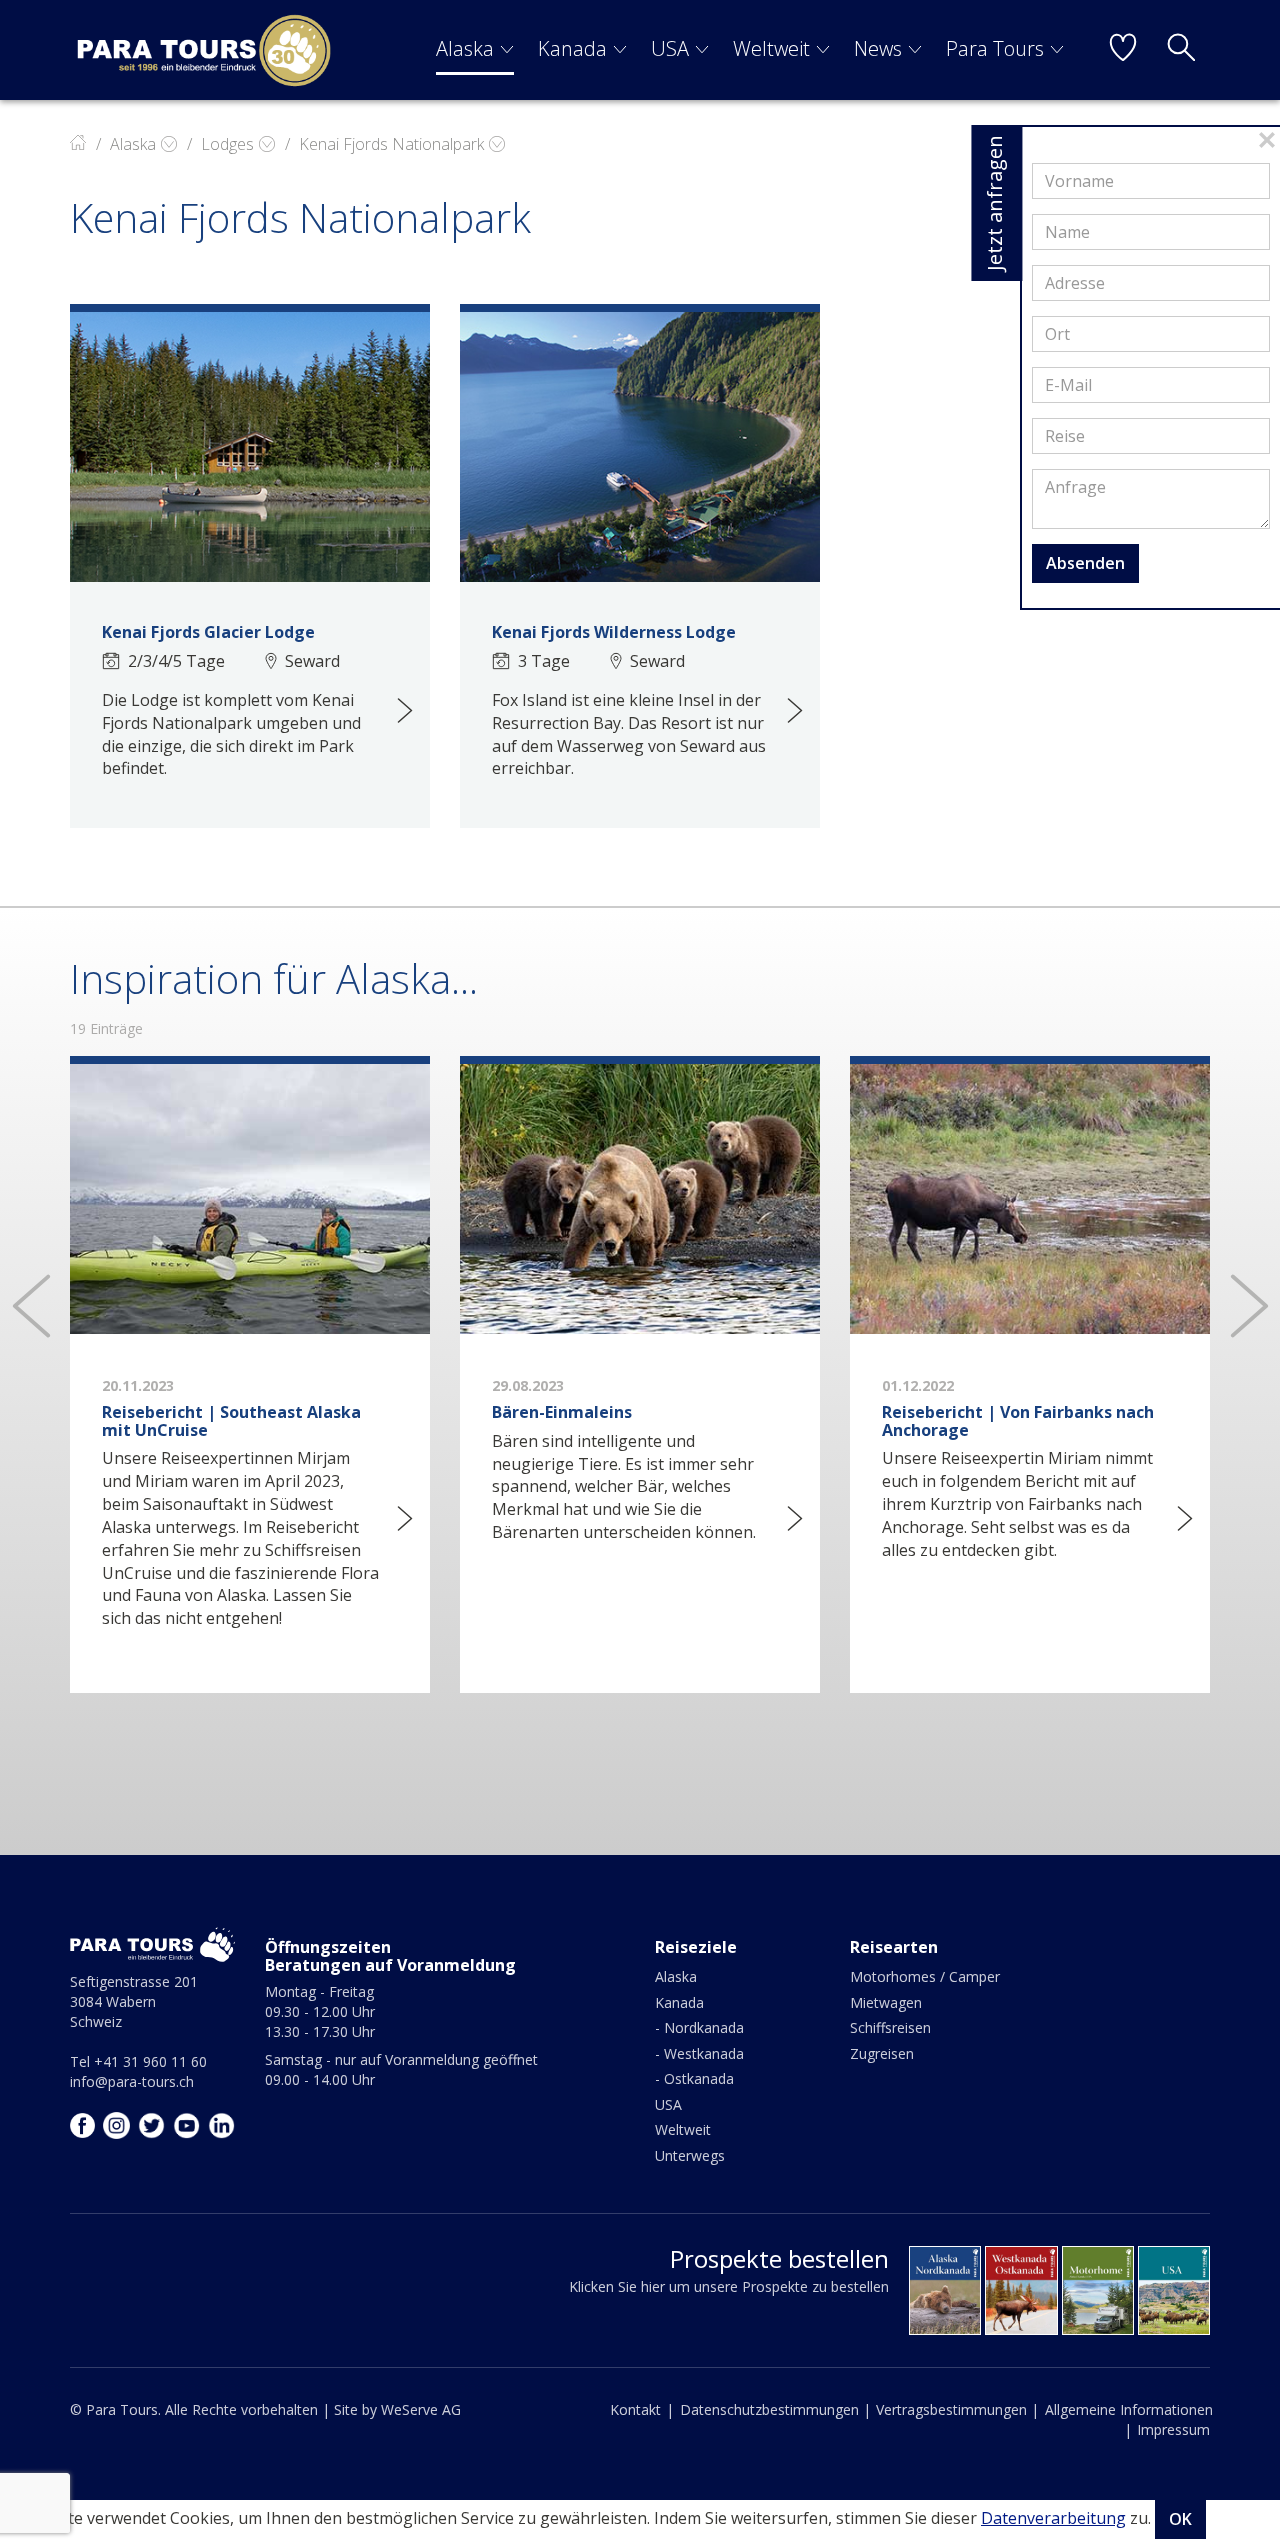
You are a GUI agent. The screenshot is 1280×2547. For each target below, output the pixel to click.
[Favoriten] (1123, 50)
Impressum (1173, 2429)
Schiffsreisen (890, 2027)
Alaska (465, 48)
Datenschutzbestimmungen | (775, 2409)
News (878, 48)
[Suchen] (1181, 50)
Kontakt (635, 2409)
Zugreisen (882, 2053)
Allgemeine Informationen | (1129, 2419)
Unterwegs (690, 2155)
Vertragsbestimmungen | (957, 2409)
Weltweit (771, 48)
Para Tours (995, 48)
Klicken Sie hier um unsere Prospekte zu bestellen (729, 2286)
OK (1180, 2519)
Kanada (572, 48)
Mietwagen (886, 2002)
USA (670, 48)
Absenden (1085, 563)
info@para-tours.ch (132, 2081)
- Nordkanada (699, 2027)
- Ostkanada (694, 2078)
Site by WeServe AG (397, 2409)
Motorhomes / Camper (925, 1976)
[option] (250, 1393)
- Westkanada (699, 2053)
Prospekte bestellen (779, 2258)
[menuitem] (475, 50)
